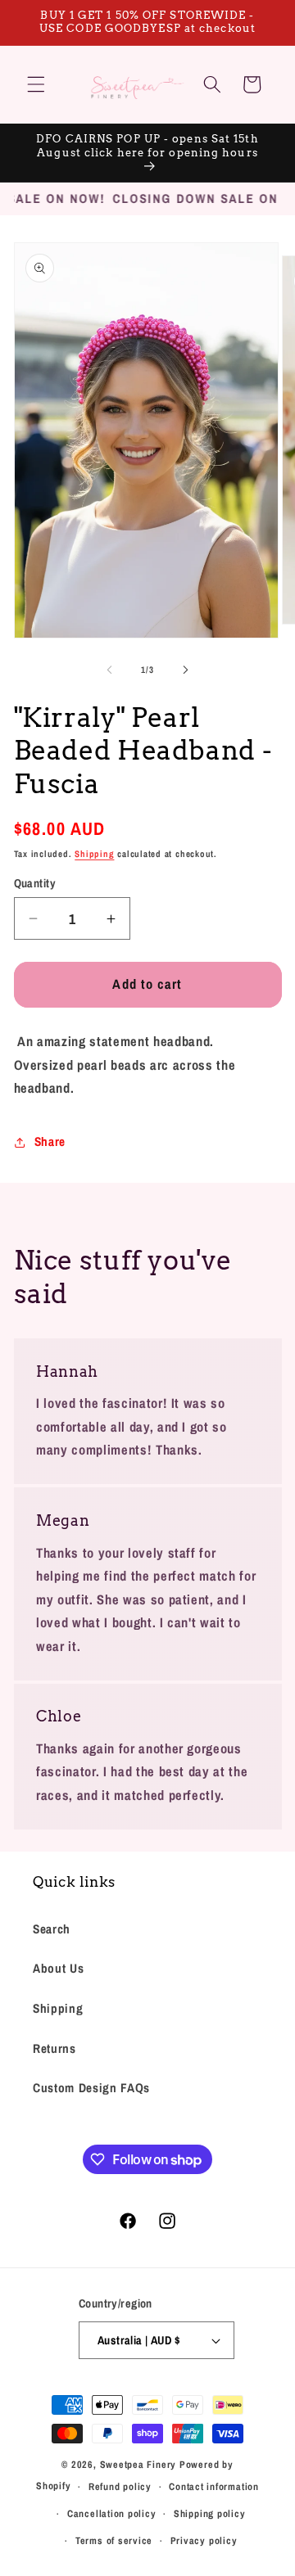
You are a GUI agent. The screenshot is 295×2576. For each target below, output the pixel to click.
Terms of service (114, 2540)
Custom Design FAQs (91, 2088)
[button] (36, 84)
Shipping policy (210, 2513)
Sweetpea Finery (138, 2464)
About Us (58, 1968)
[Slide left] (110, 670)
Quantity (35, 883)
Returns (54, 2048)
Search (52, 1929)
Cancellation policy (112, 2513)
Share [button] (50, 1141)
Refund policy (120, 2486)
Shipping (94, 854)
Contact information (214, 2486)
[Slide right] (185, 670)
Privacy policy (204, 2540)
